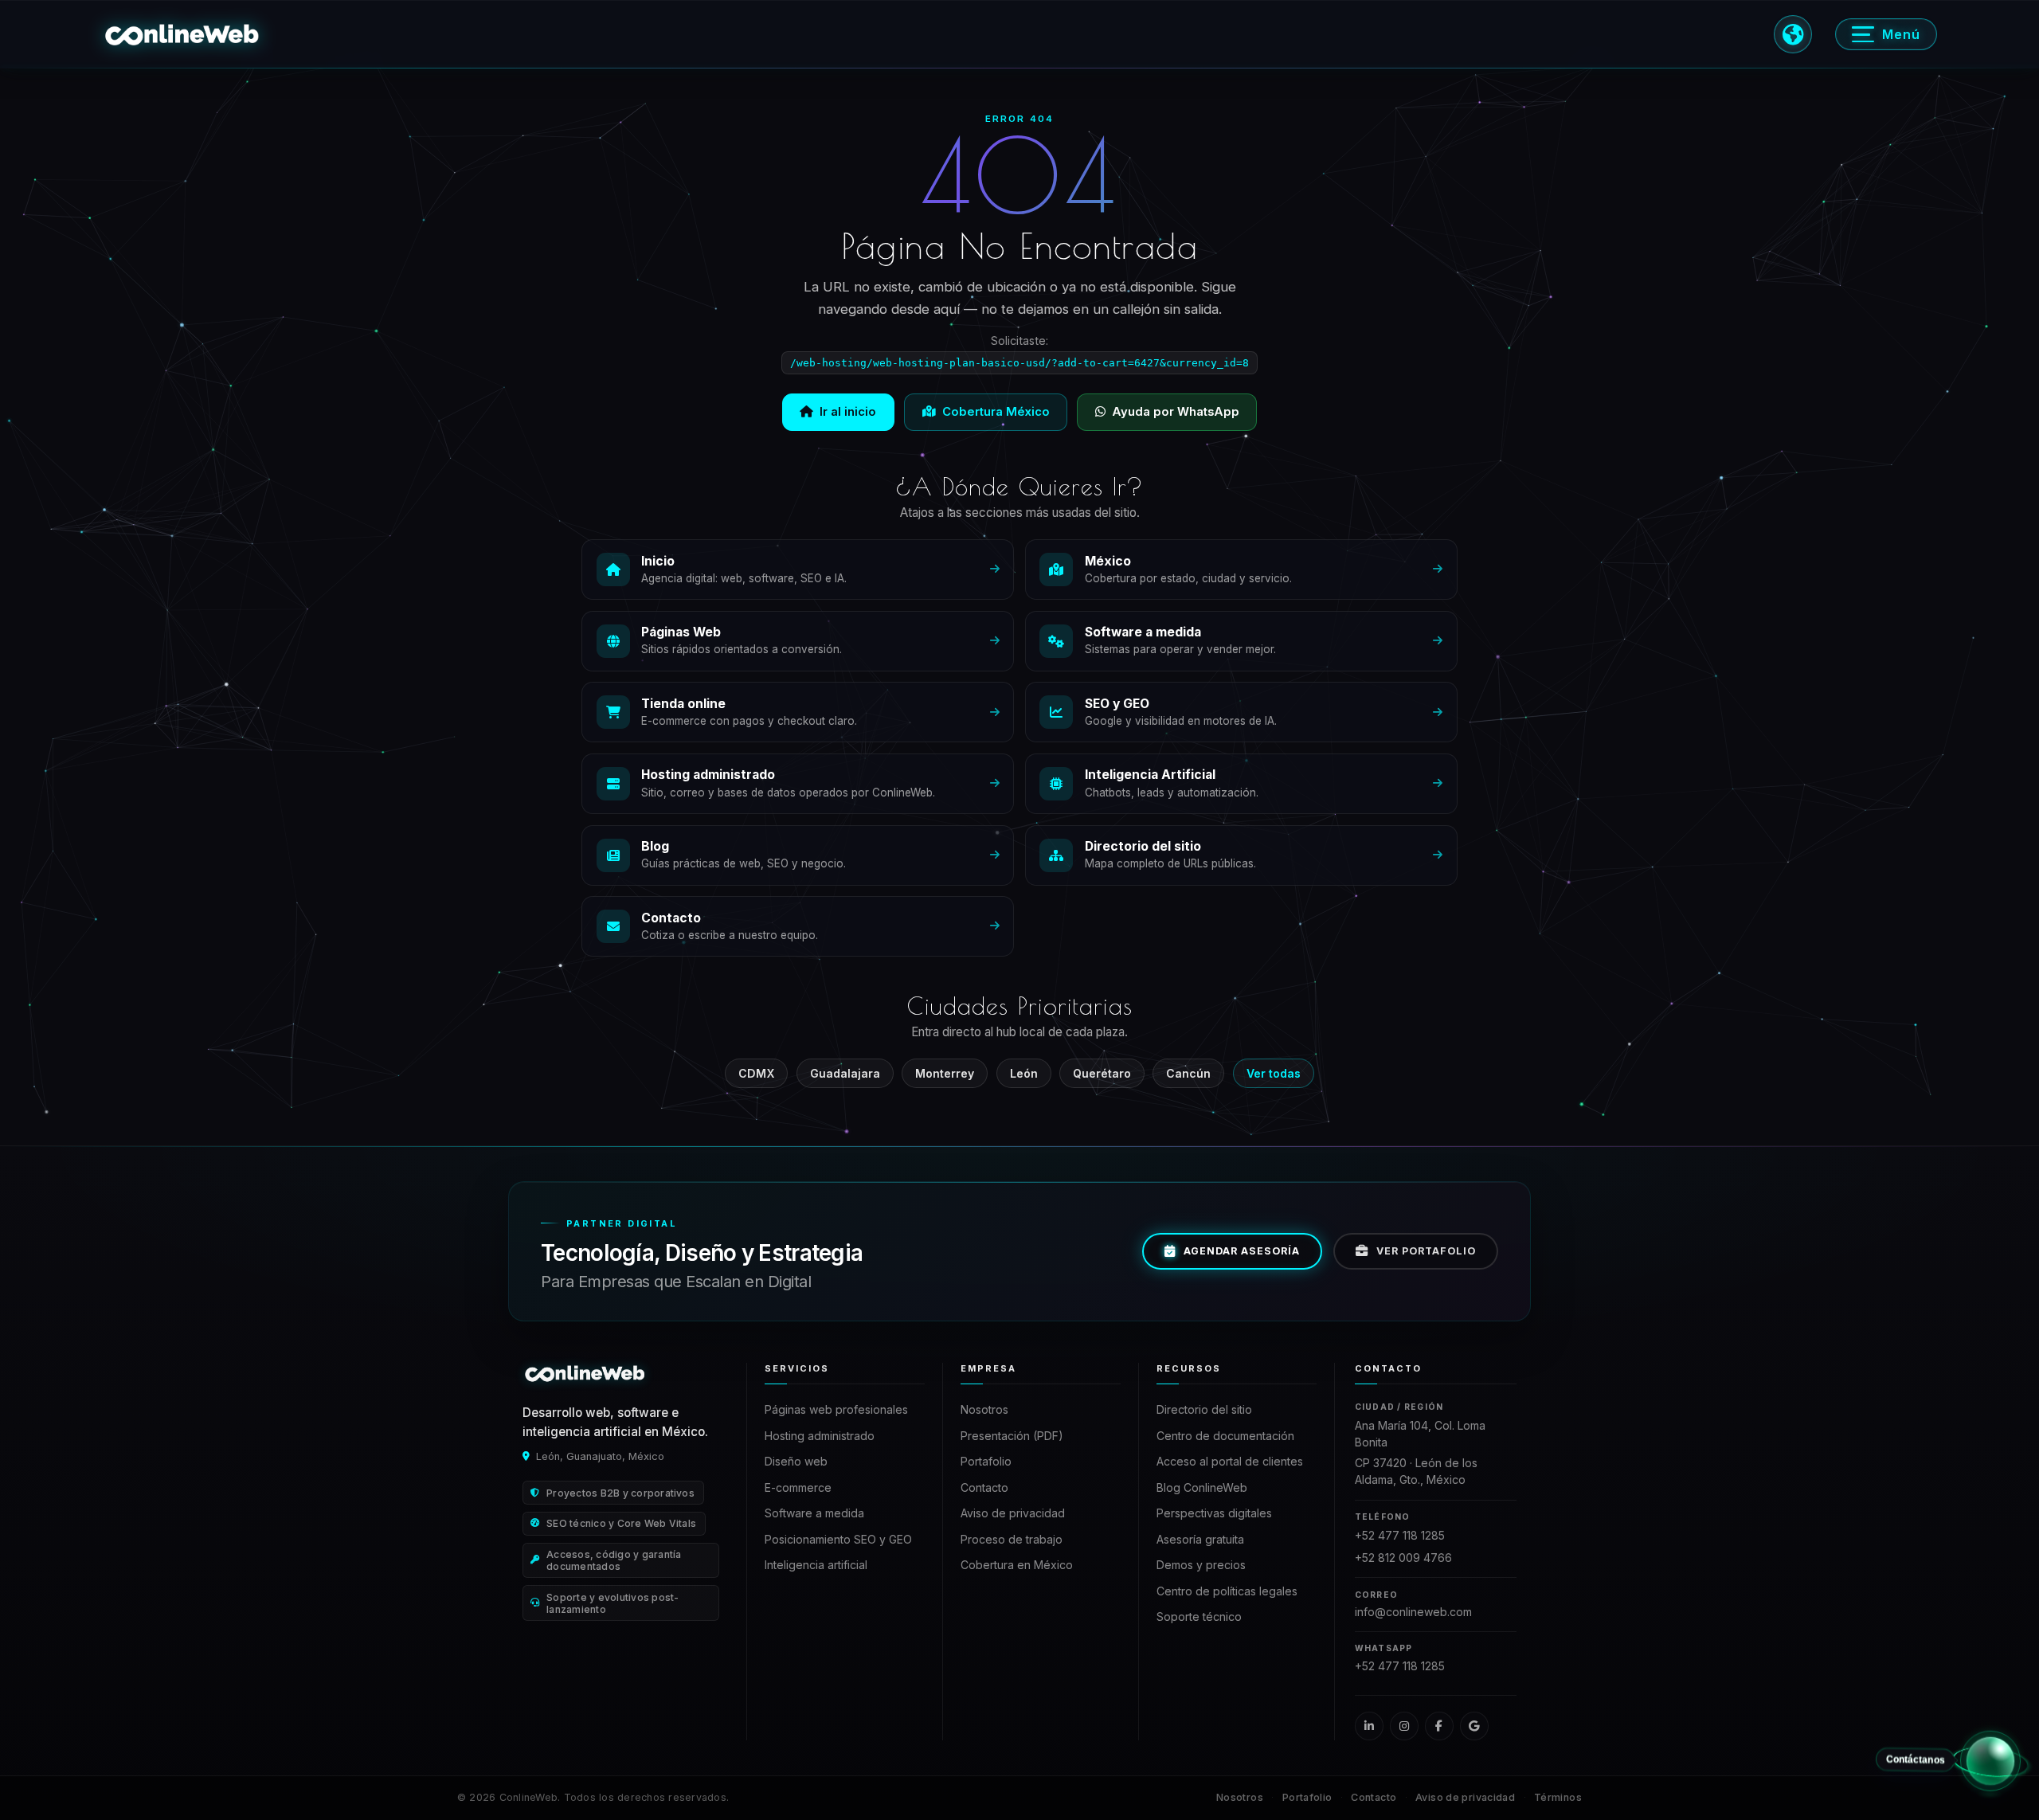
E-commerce (798, 1487)
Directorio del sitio (1204, 1409)
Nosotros (984, 1409)
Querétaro (1102, 1073)
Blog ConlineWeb (1202, 1487)
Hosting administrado (820, 1436)
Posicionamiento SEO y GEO (838, 1539)
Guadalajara (845, 1073)
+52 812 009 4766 (1403, 1558)
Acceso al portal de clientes (1230, 1461)
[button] (182, 34)
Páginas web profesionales (836, 1409)
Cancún (1188, 1073)
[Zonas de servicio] (1793, 34)
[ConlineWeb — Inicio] (585, 1373)
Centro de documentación (1225, 1436)
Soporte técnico (1199, 1616)
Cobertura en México (1017, 1565)
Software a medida (814, 1513)
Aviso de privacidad (1013, 1513)
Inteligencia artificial (816, 1565)
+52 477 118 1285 (1400, 1535)
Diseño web (796, 1461)
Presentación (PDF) (1012, 1436)
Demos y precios (1201, 1565)
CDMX (756, 1073)
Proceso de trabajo (1012, 1539)
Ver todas (1274, 1073)
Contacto (984, 1487)
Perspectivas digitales (1214, 1513)
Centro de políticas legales (1227, 1591)
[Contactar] (1990, 1767)
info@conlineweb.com (1413, 1612)
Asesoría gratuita (1200, 1539)
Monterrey (945, 1073)
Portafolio (986, 1461)
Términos (1558, 1797)
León (1024, 1073)
